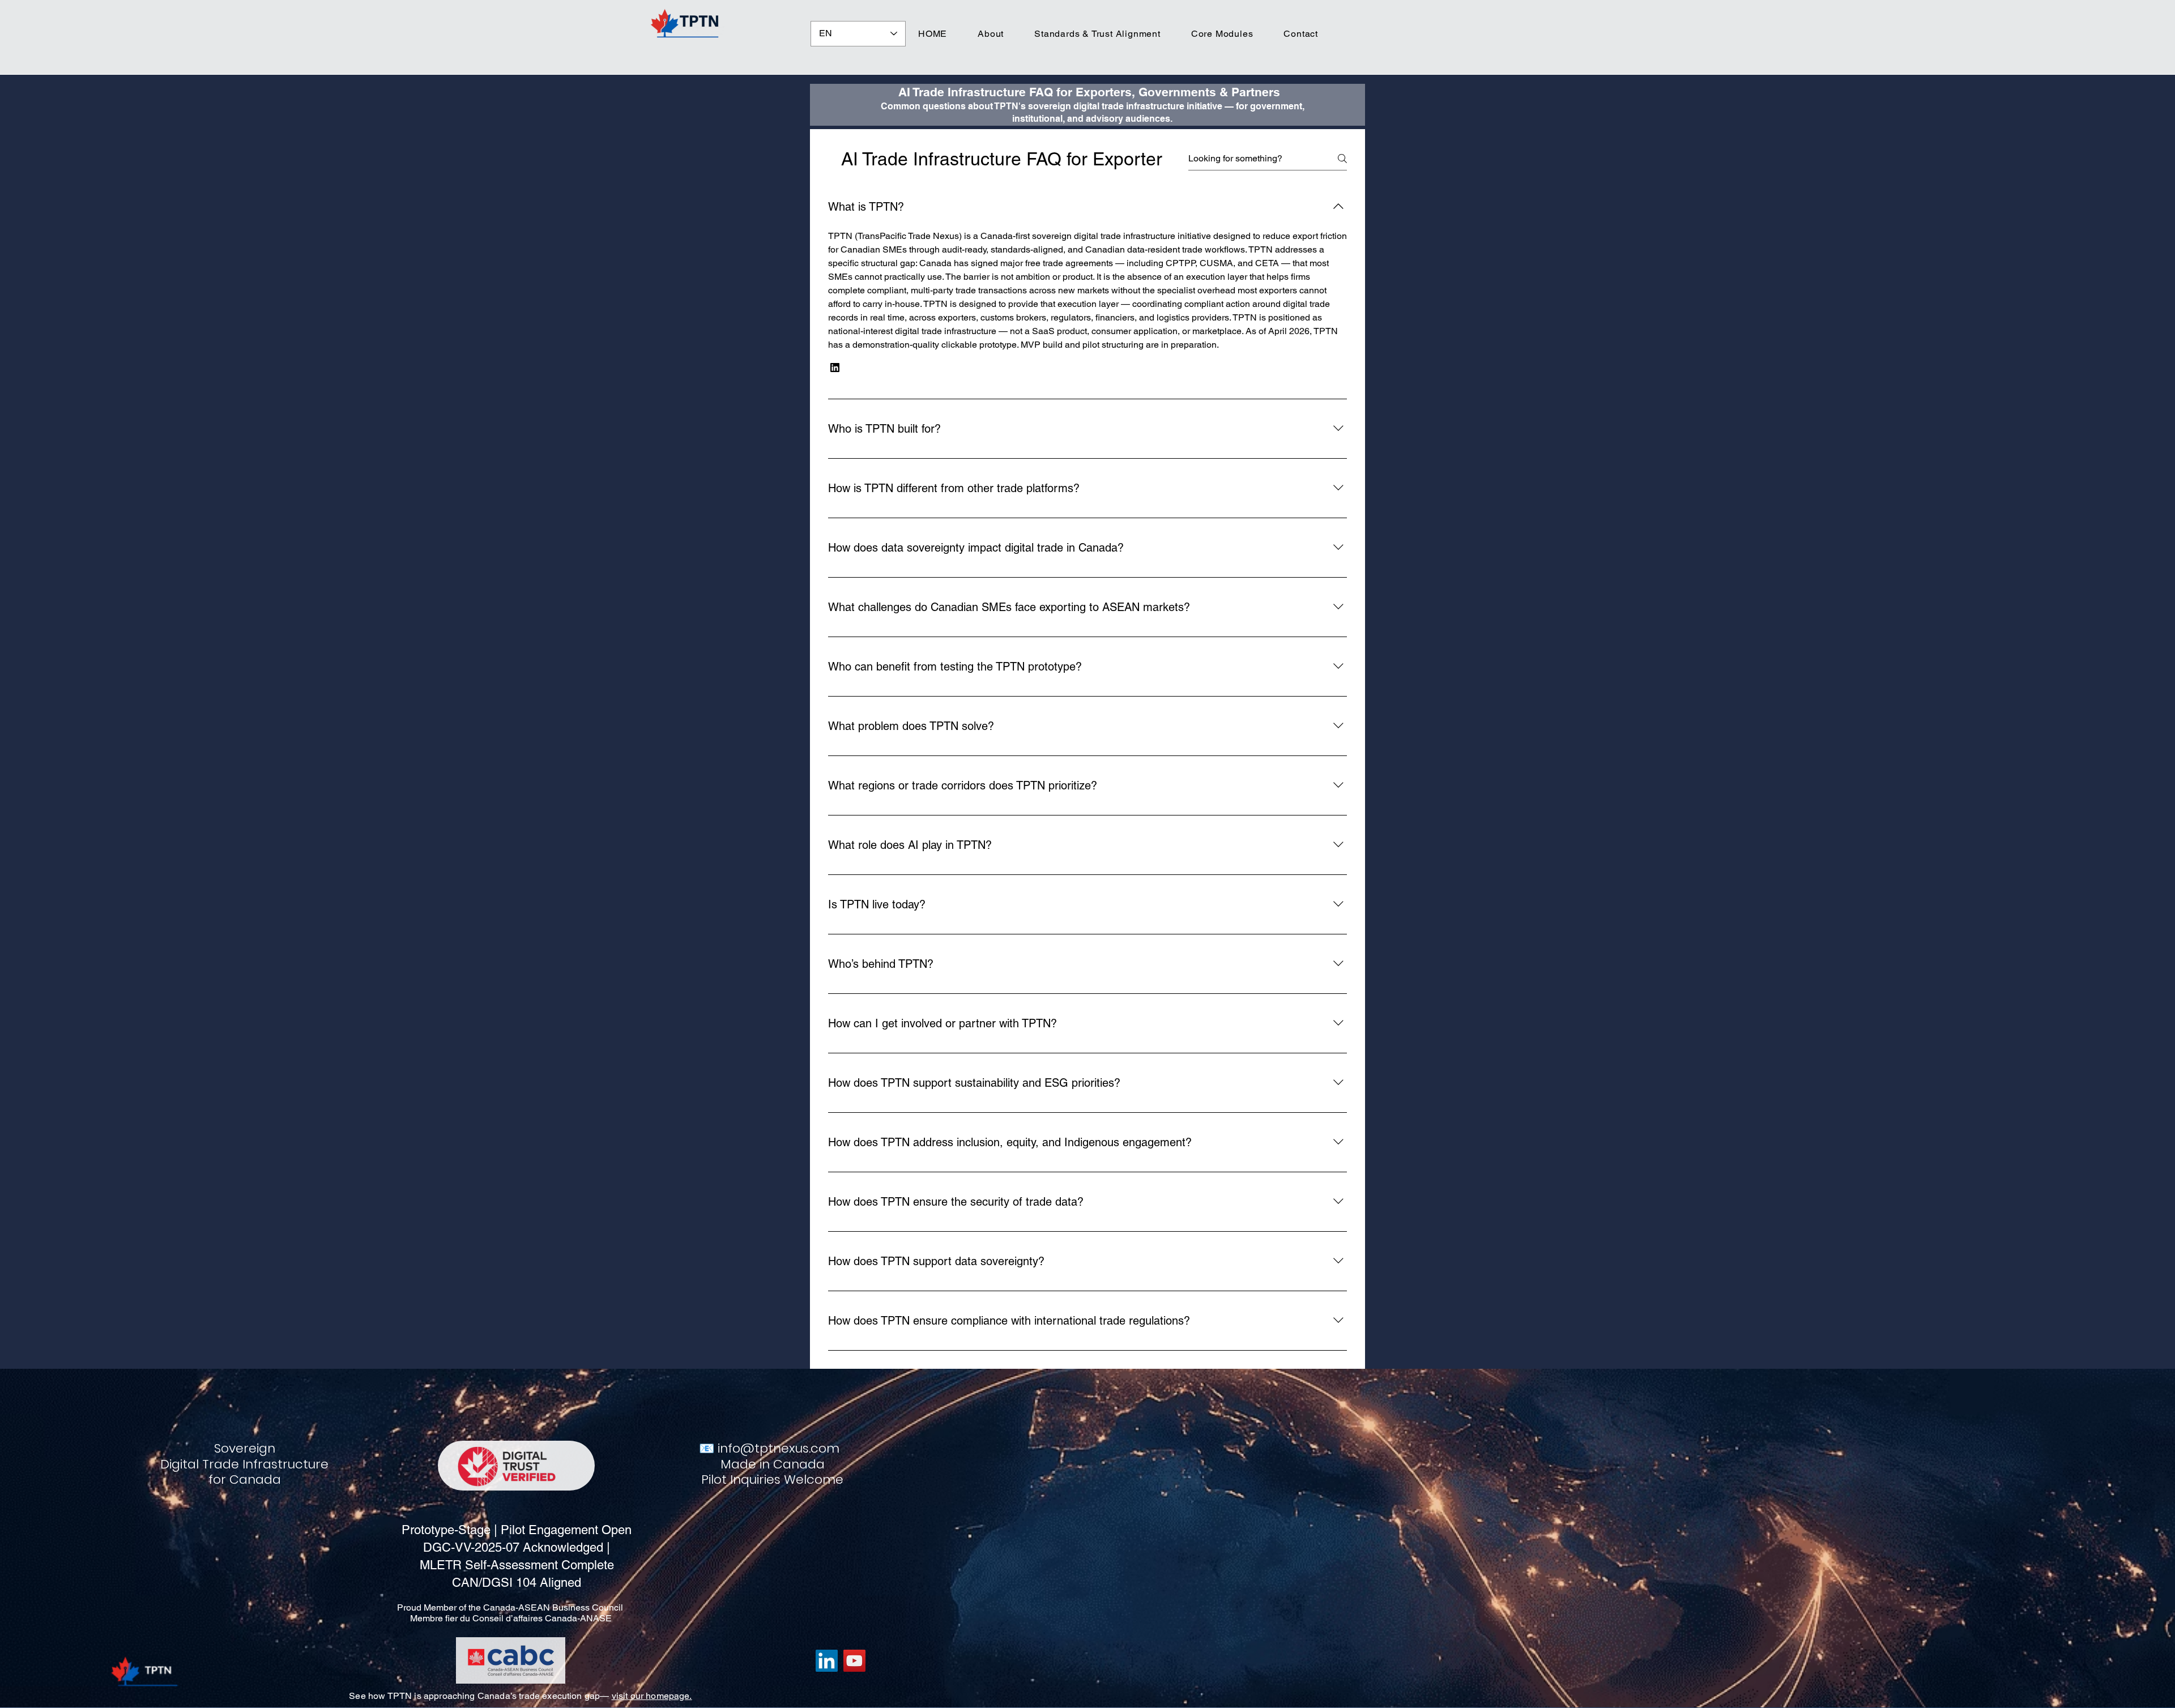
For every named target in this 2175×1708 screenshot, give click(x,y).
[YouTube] (854, 1661)
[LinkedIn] (827, 1661)
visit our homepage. (652, 1696)
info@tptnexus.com (779, 1448)
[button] (835, 368)
